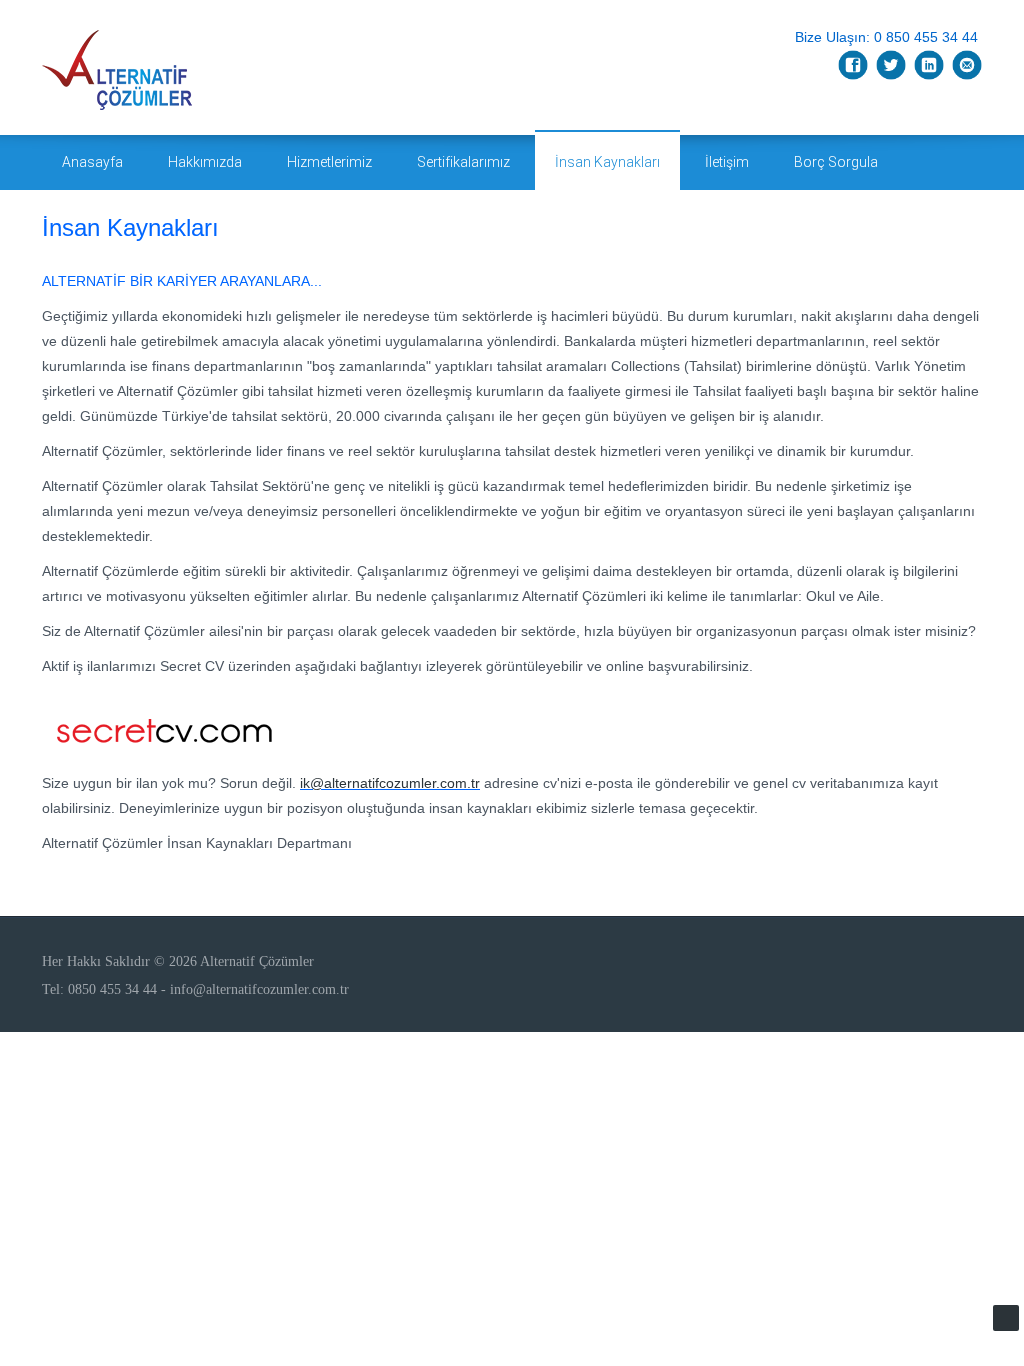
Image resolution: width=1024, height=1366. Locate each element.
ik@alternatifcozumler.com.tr (390, 783)
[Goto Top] (1006, 1318)
